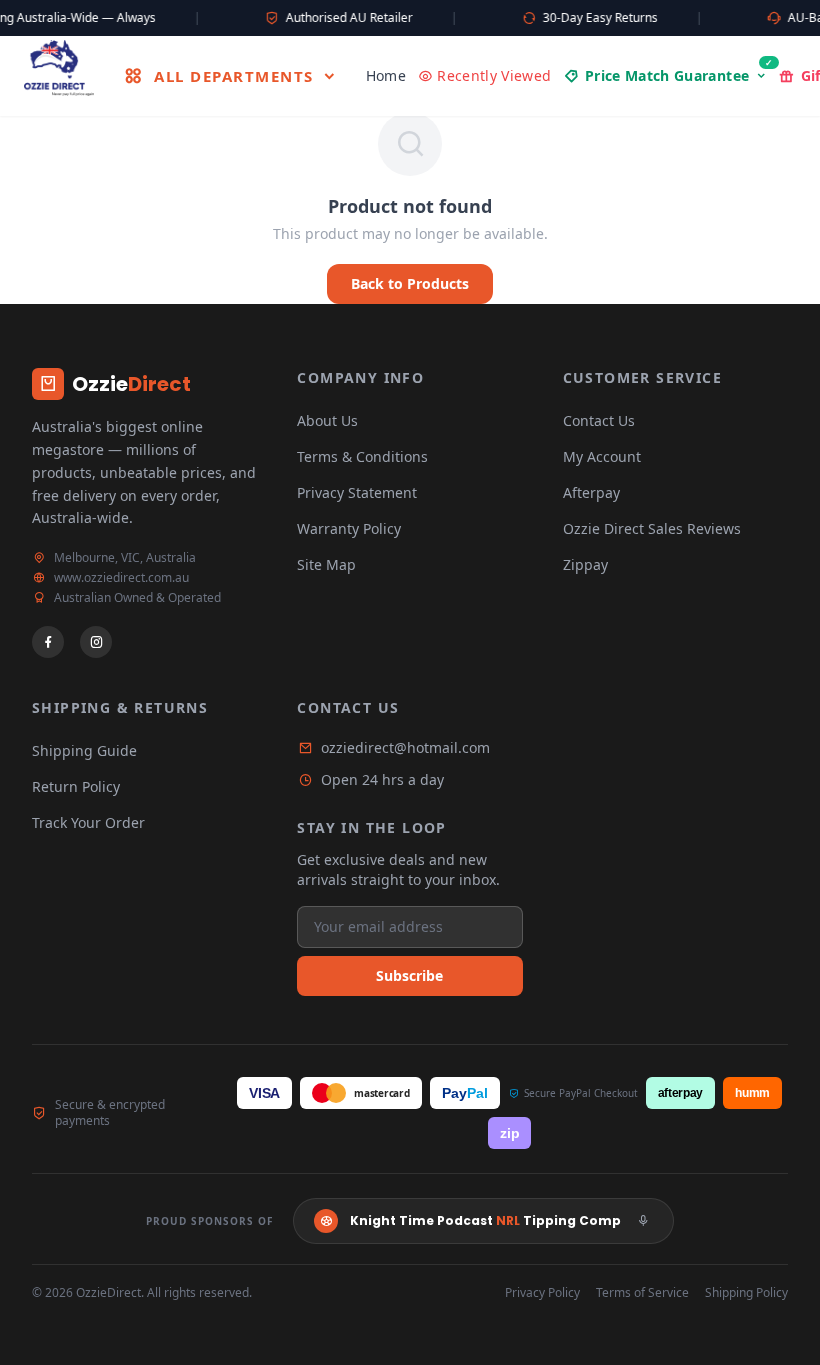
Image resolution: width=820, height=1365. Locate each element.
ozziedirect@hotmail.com (405, 747)
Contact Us (599, 420)
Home (386, 75)
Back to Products (410, 283)
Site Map (326, 564)
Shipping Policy (746, 1293)
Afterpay (591, 492)
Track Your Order (88, 822)
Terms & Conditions (362, 456)
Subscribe (409, 975)
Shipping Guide (84, 750)
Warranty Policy (349, 528)
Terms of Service (642, 1293)
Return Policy (76, 786)
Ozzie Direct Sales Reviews (652, 528)
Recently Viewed (494, 75)
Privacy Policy (542, 1293)
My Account (602, 456)
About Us (327, 420)
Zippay (585, 564)
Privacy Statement (357, 492)
